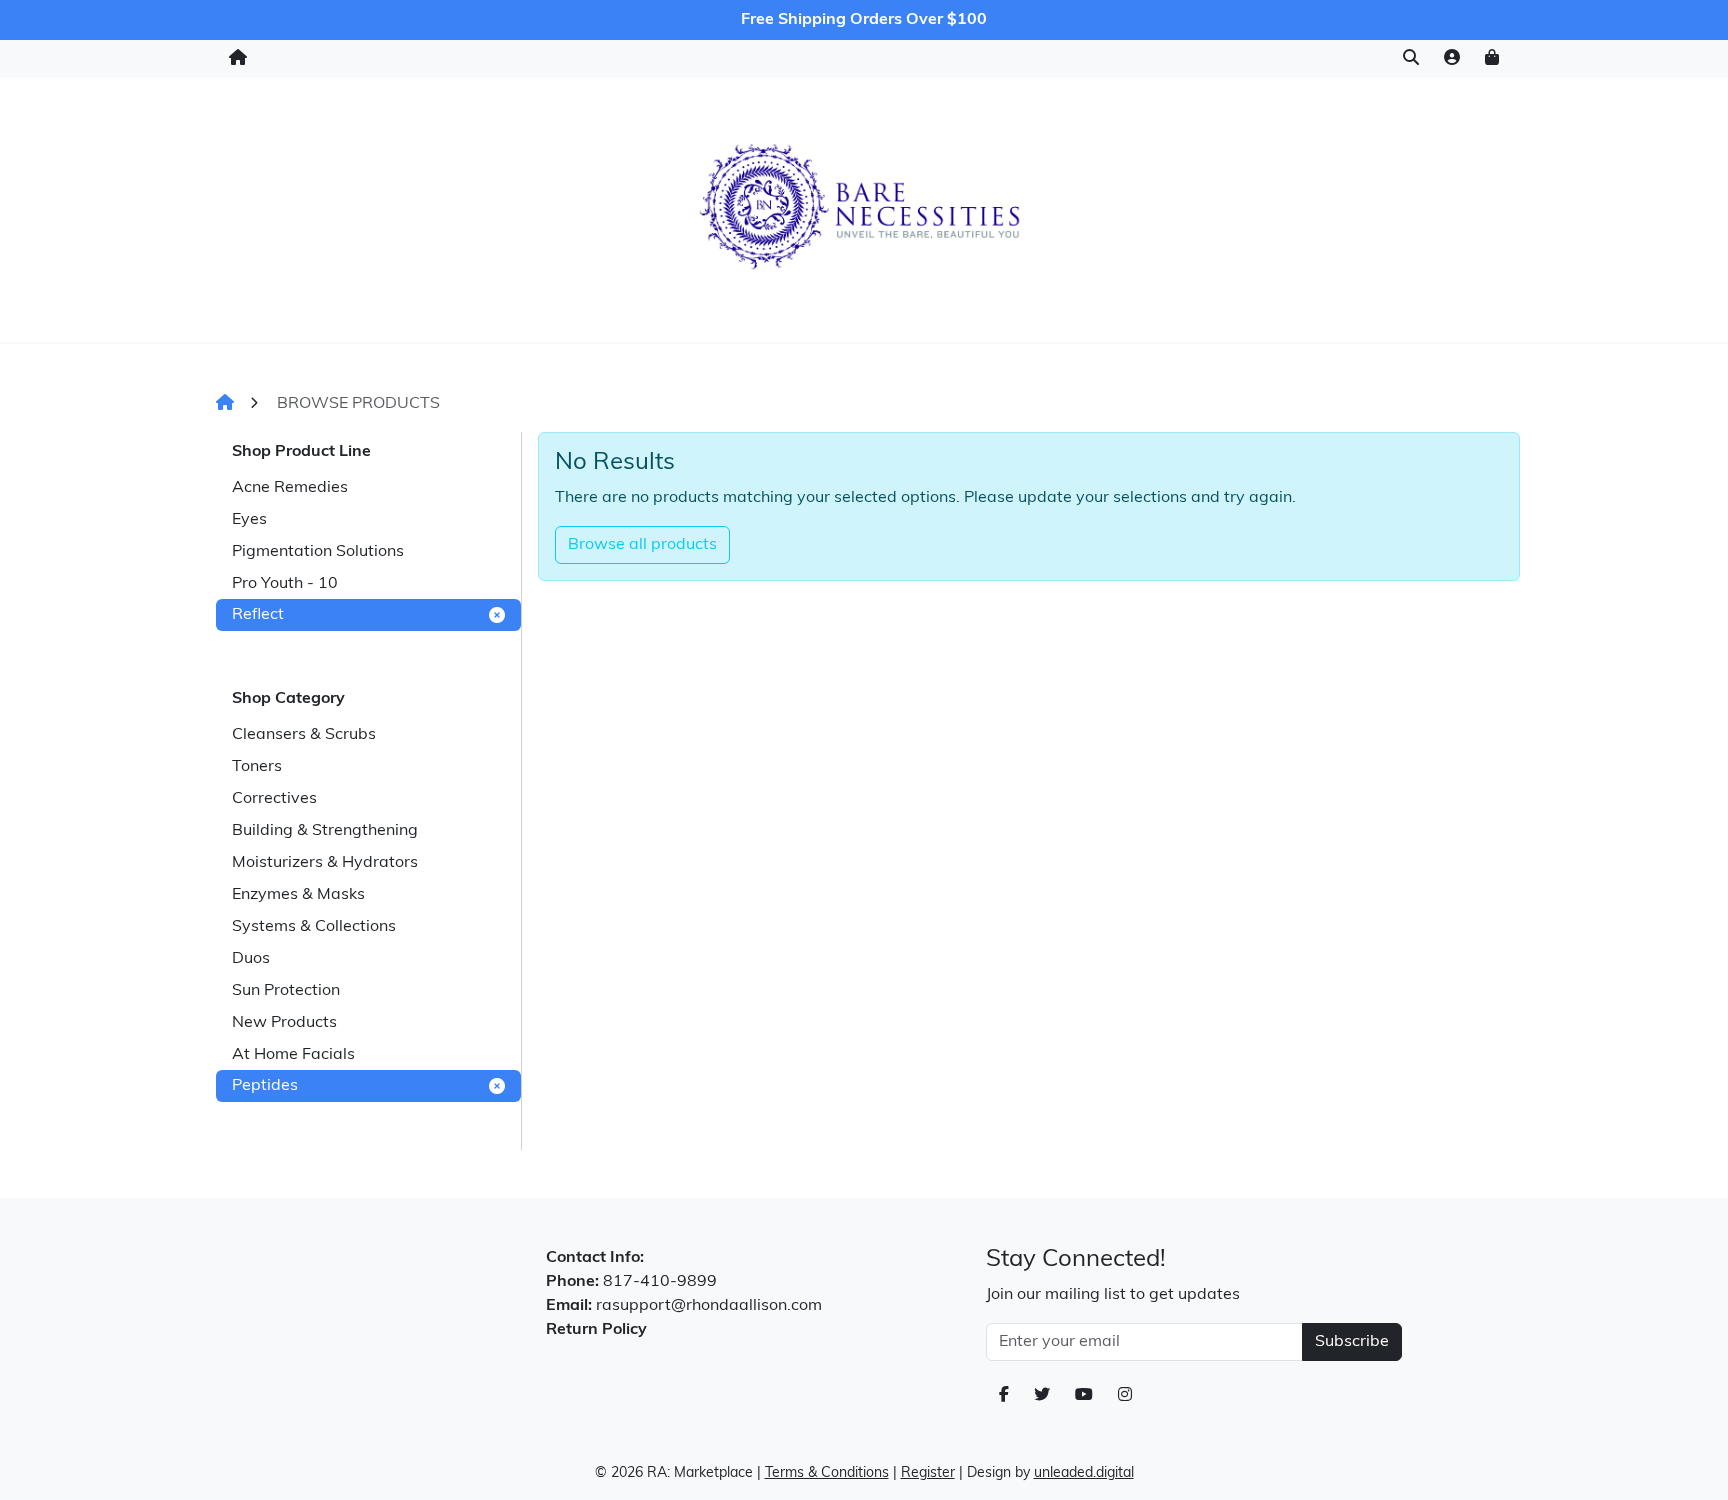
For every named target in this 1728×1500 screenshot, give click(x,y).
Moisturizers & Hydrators (325, 863)
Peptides (265, 1086)
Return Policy (596, 1330)
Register (928, 1473)
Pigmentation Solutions (318, 552)
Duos (251, 959)
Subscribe (1352, 1342)
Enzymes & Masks (298, 895)
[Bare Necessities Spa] (863, 206)
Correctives (274, 799)
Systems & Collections (314, 927)
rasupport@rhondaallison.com (709, 1306)
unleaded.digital (1084, 1473)
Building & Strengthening (325, 831)
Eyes (249, 520)
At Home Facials (293, 1055)
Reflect (258, 615)
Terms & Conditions (827, 1473)
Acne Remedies (290, 488)
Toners (257, 767)
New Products (284, 1023)
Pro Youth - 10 (285, 584)
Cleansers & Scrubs (304, 735)
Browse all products (642, 545)
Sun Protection (286, 991)
